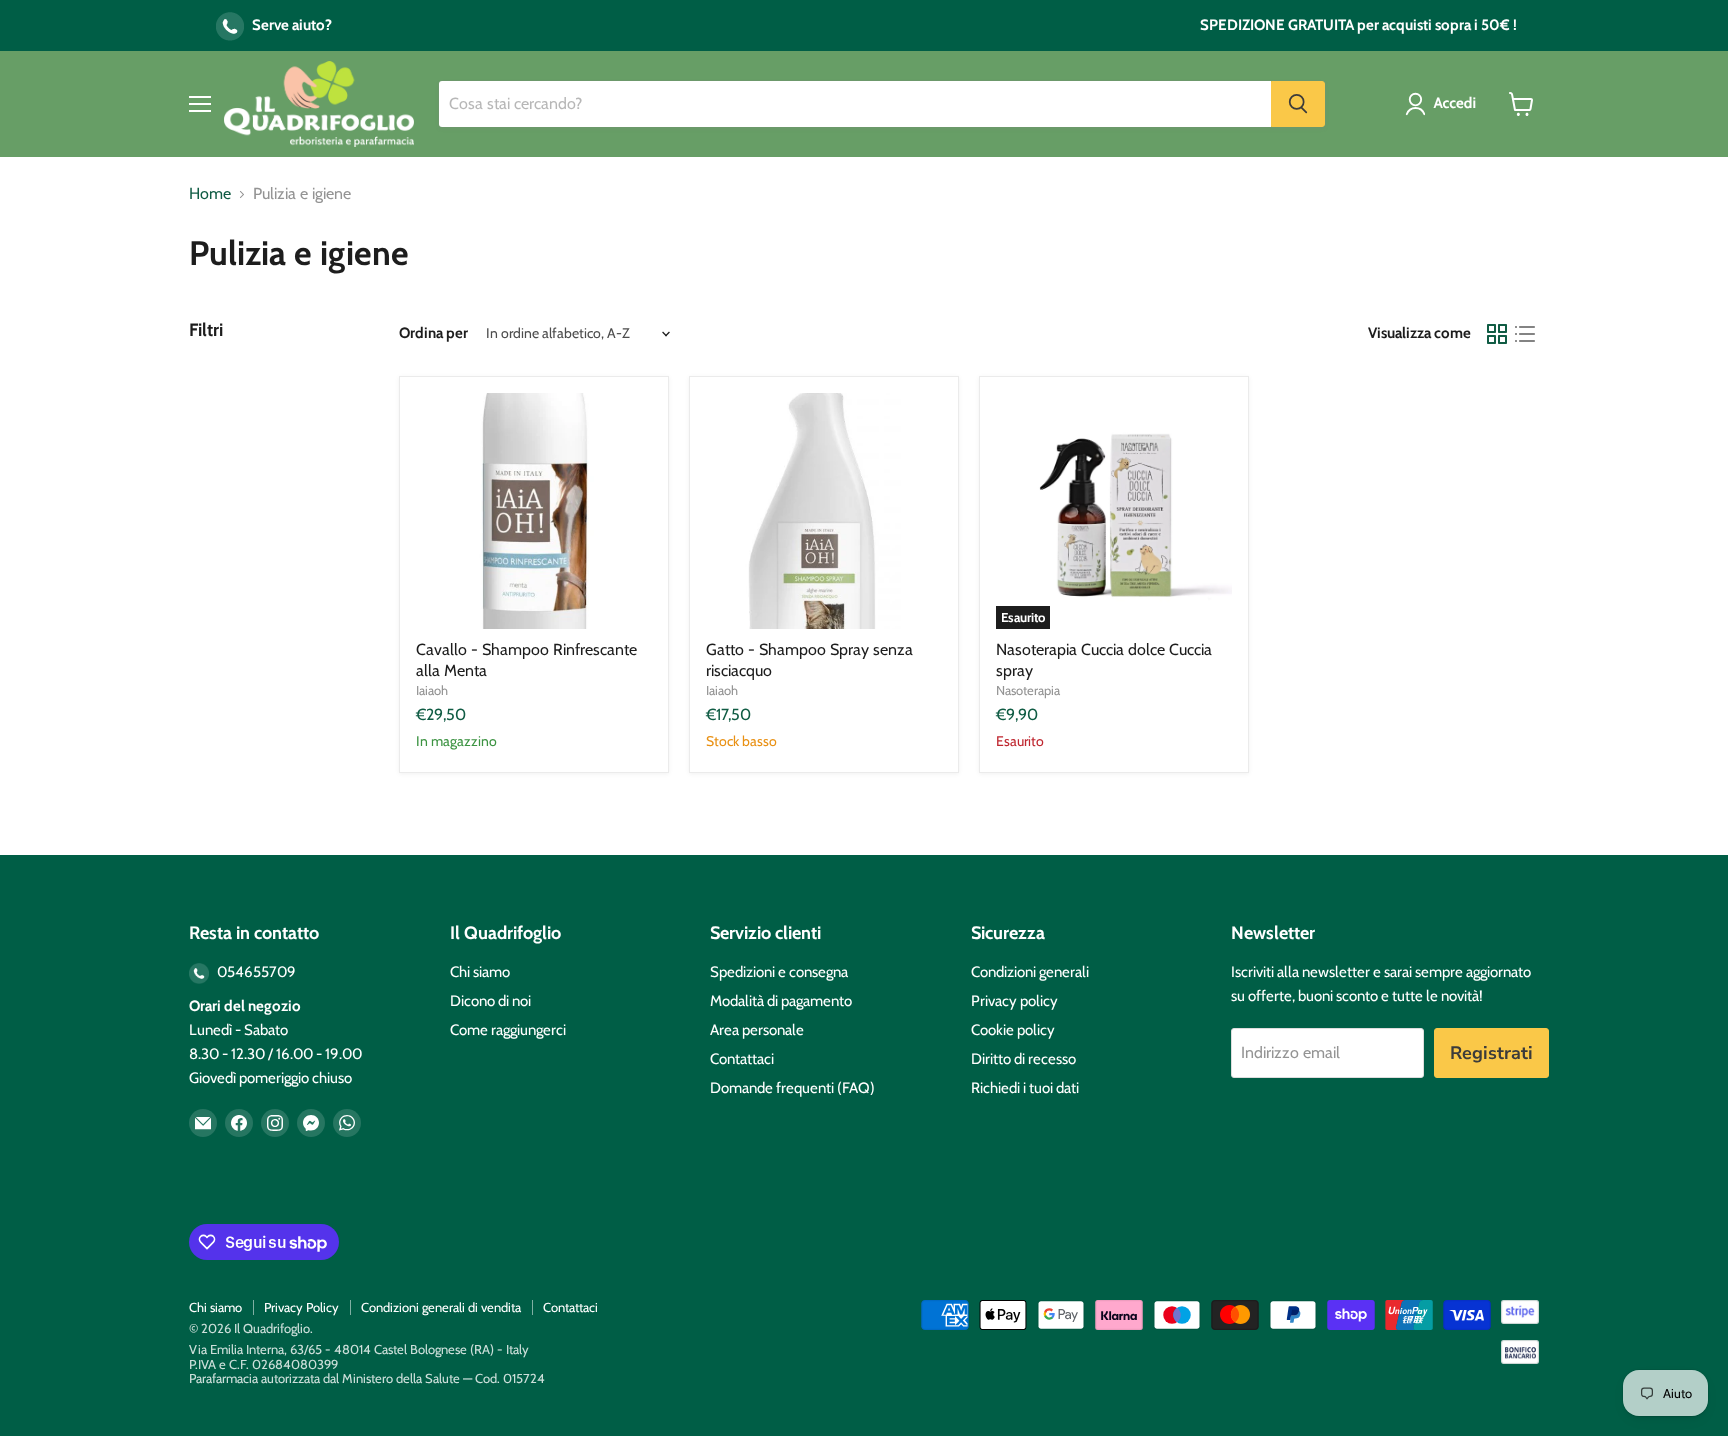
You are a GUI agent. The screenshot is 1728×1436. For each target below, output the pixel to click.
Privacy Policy (301, 1307)
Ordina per (433, 333)
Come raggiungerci (508, 1030)
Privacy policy (1014, 1001)
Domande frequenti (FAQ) (792, 1088)
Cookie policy (1013, 1030)
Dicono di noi (490, 1001)
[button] (1444, 104)
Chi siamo (480, 972)
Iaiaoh (432, 690)
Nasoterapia (1028, 690)
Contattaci (742, 1059)
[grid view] (1497, 334)
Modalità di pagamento (781, 1001)
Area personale (757, 1030)
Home (210, 194)
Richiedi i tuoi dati (1025, 1088)
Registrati (1491, 1053)
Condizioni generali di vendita (441, 1307)
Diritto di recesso (1023, 1059)
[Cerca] (1298, 104)
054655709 (255, 972)
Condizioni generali (1030, 972)
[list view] (1525, 334)
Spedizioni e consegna (779, 972)
